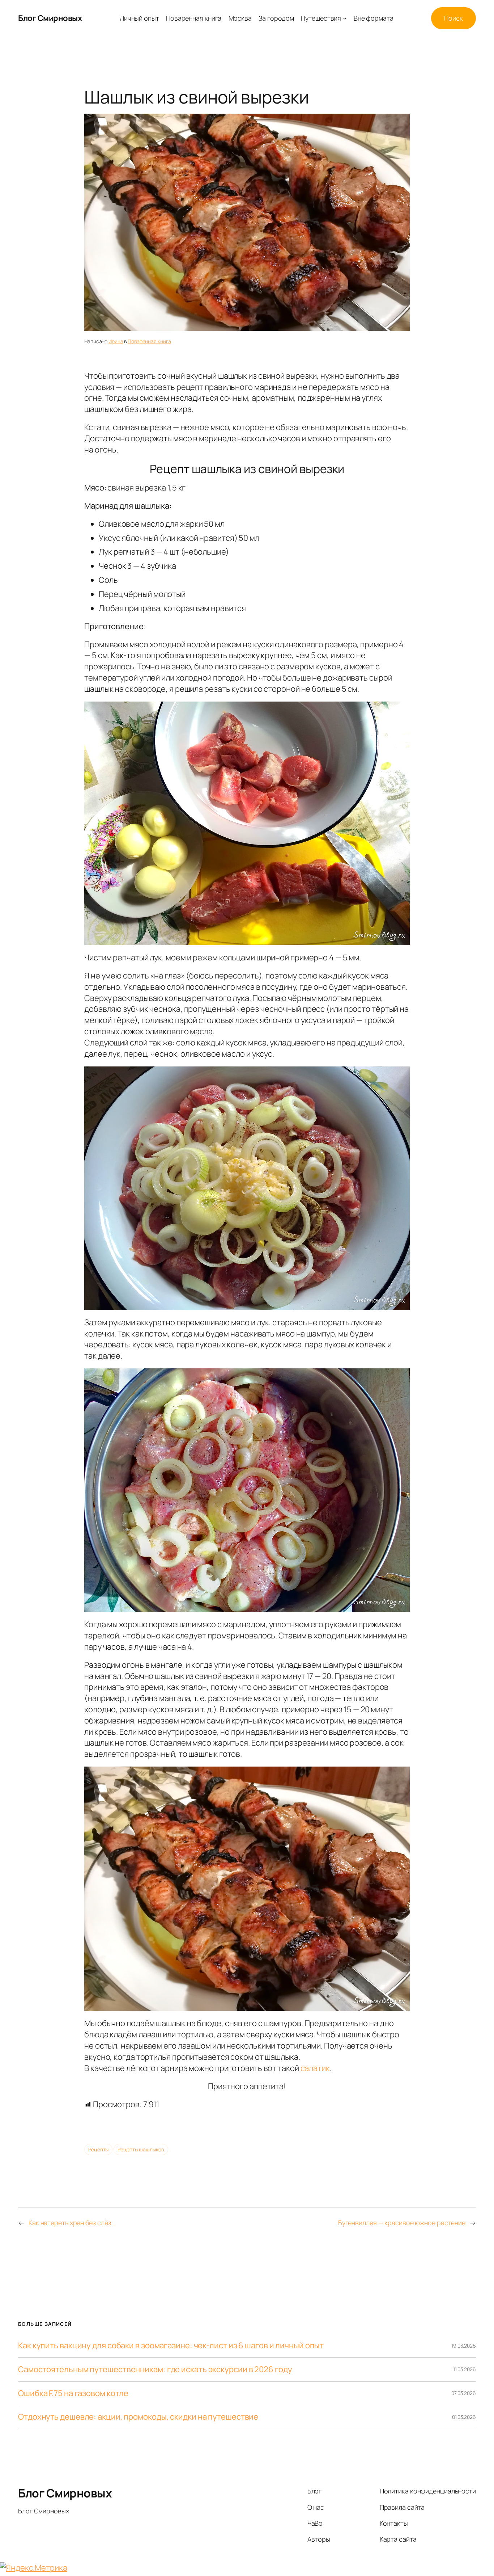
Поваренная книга (149, 341)
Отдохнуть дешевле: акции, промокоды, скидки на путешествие (138, 2417)
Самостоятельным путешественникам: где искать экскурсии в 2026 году (155, 2369)
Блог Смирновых (50, 18)
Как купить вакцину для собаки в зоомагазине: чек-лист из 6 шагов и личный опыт (171, 2346)
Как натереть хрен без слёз (70, 2223)
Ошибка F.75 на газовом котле (73, 2393)
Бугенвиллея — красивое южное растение (402, 2223)
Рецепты (98, 2149)
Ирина (116, 341)
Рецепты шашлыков (141, 2149)
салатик (315, 2068)
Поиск (453, 18)
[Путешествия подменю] (345, 18)
